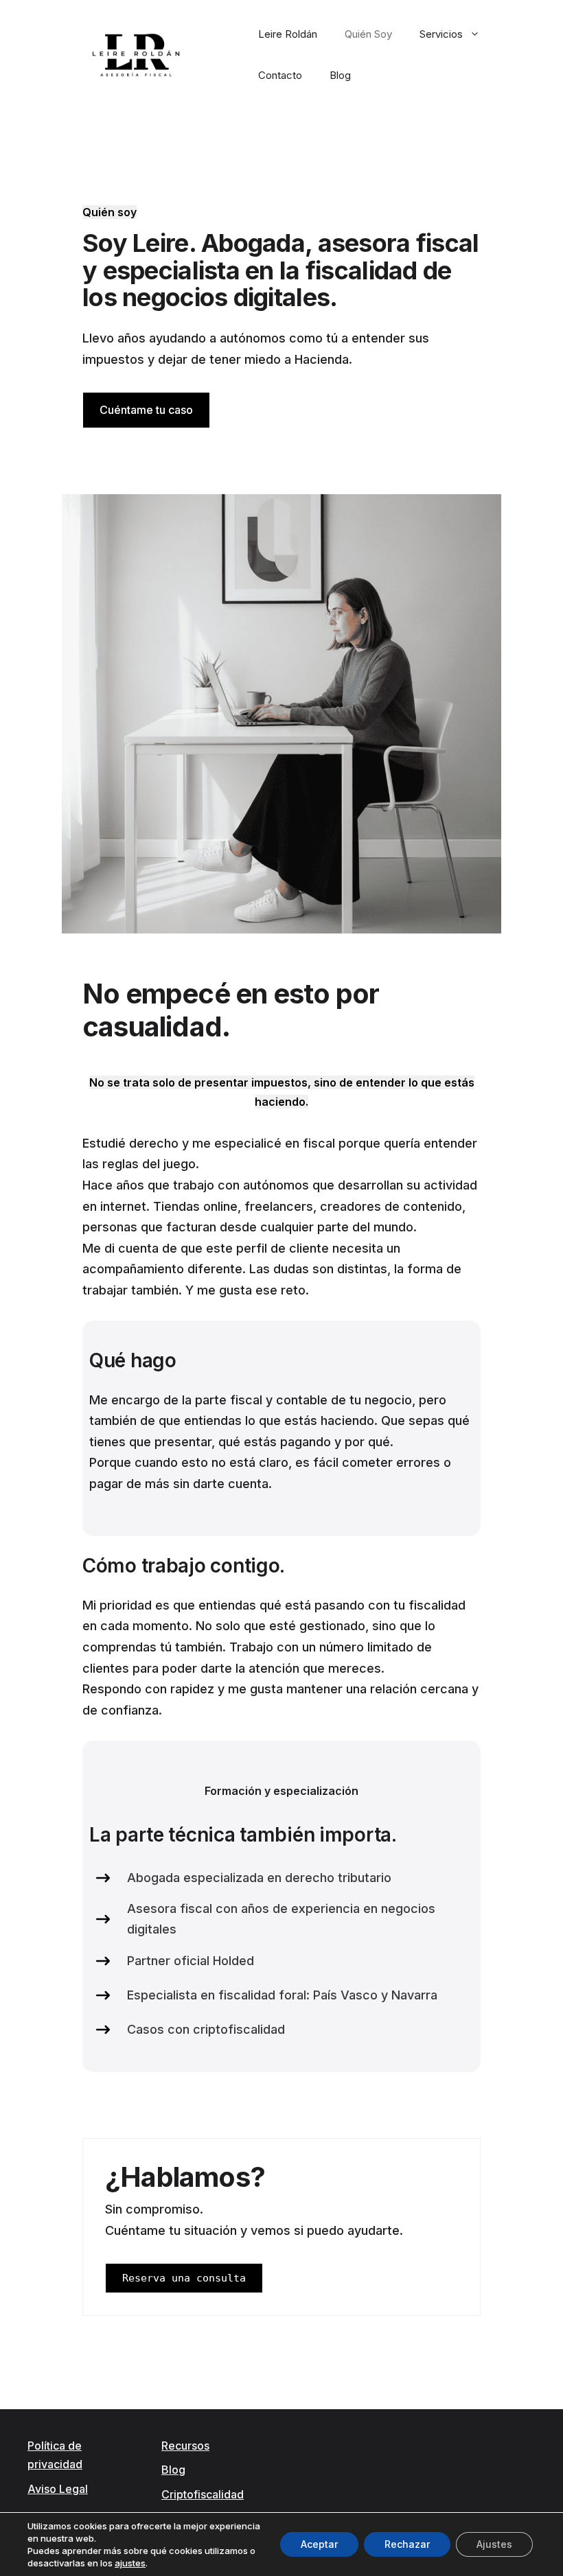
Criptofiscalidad (203, 2494)
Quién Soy (368, 34)
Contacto (280, 75)
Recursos (185, 2446)
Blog (340, 75)
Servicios (441, 34)
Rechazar (407, 2544)
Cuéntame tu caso (146, 410)
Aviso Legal (58, 2489)
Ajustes (494, 2544)
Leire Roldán (288, 34)
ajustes (130, 2563)
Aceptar (319, 2544)
